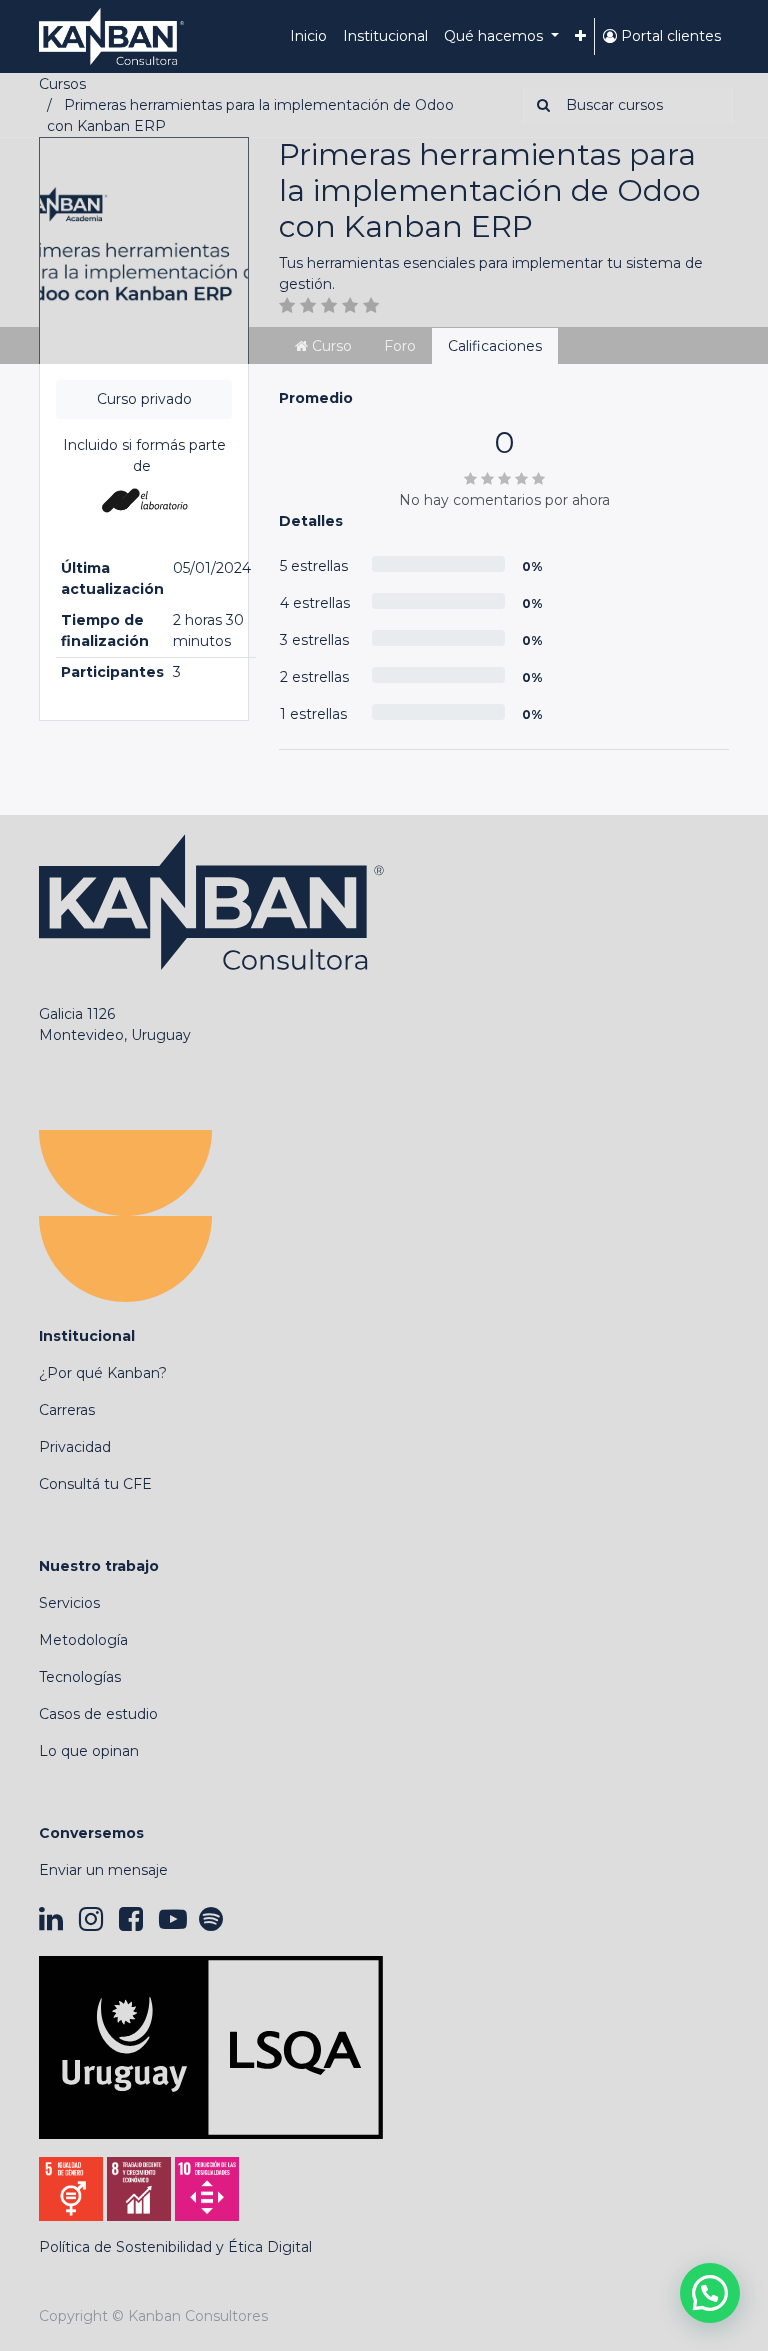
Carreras (67, 1410)
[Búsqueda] (539, 105)
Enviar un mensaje (103, 1870)
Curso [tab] (330, 346)
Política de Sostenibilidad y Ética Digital (175, 2247)
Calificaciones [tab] (495, 346)
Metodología (83, 1640)
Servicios (69, 1603)
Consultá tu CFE (95, 1484)
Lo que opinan (89, 1751)
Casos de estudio (98, 1714)
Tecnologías (80, 1677)
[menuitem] (308, 36)
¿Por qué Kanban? (103, 1373)
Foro (400, 346)
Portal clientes (669, 36)
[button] (580, 36)
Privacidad (75, 1447)
